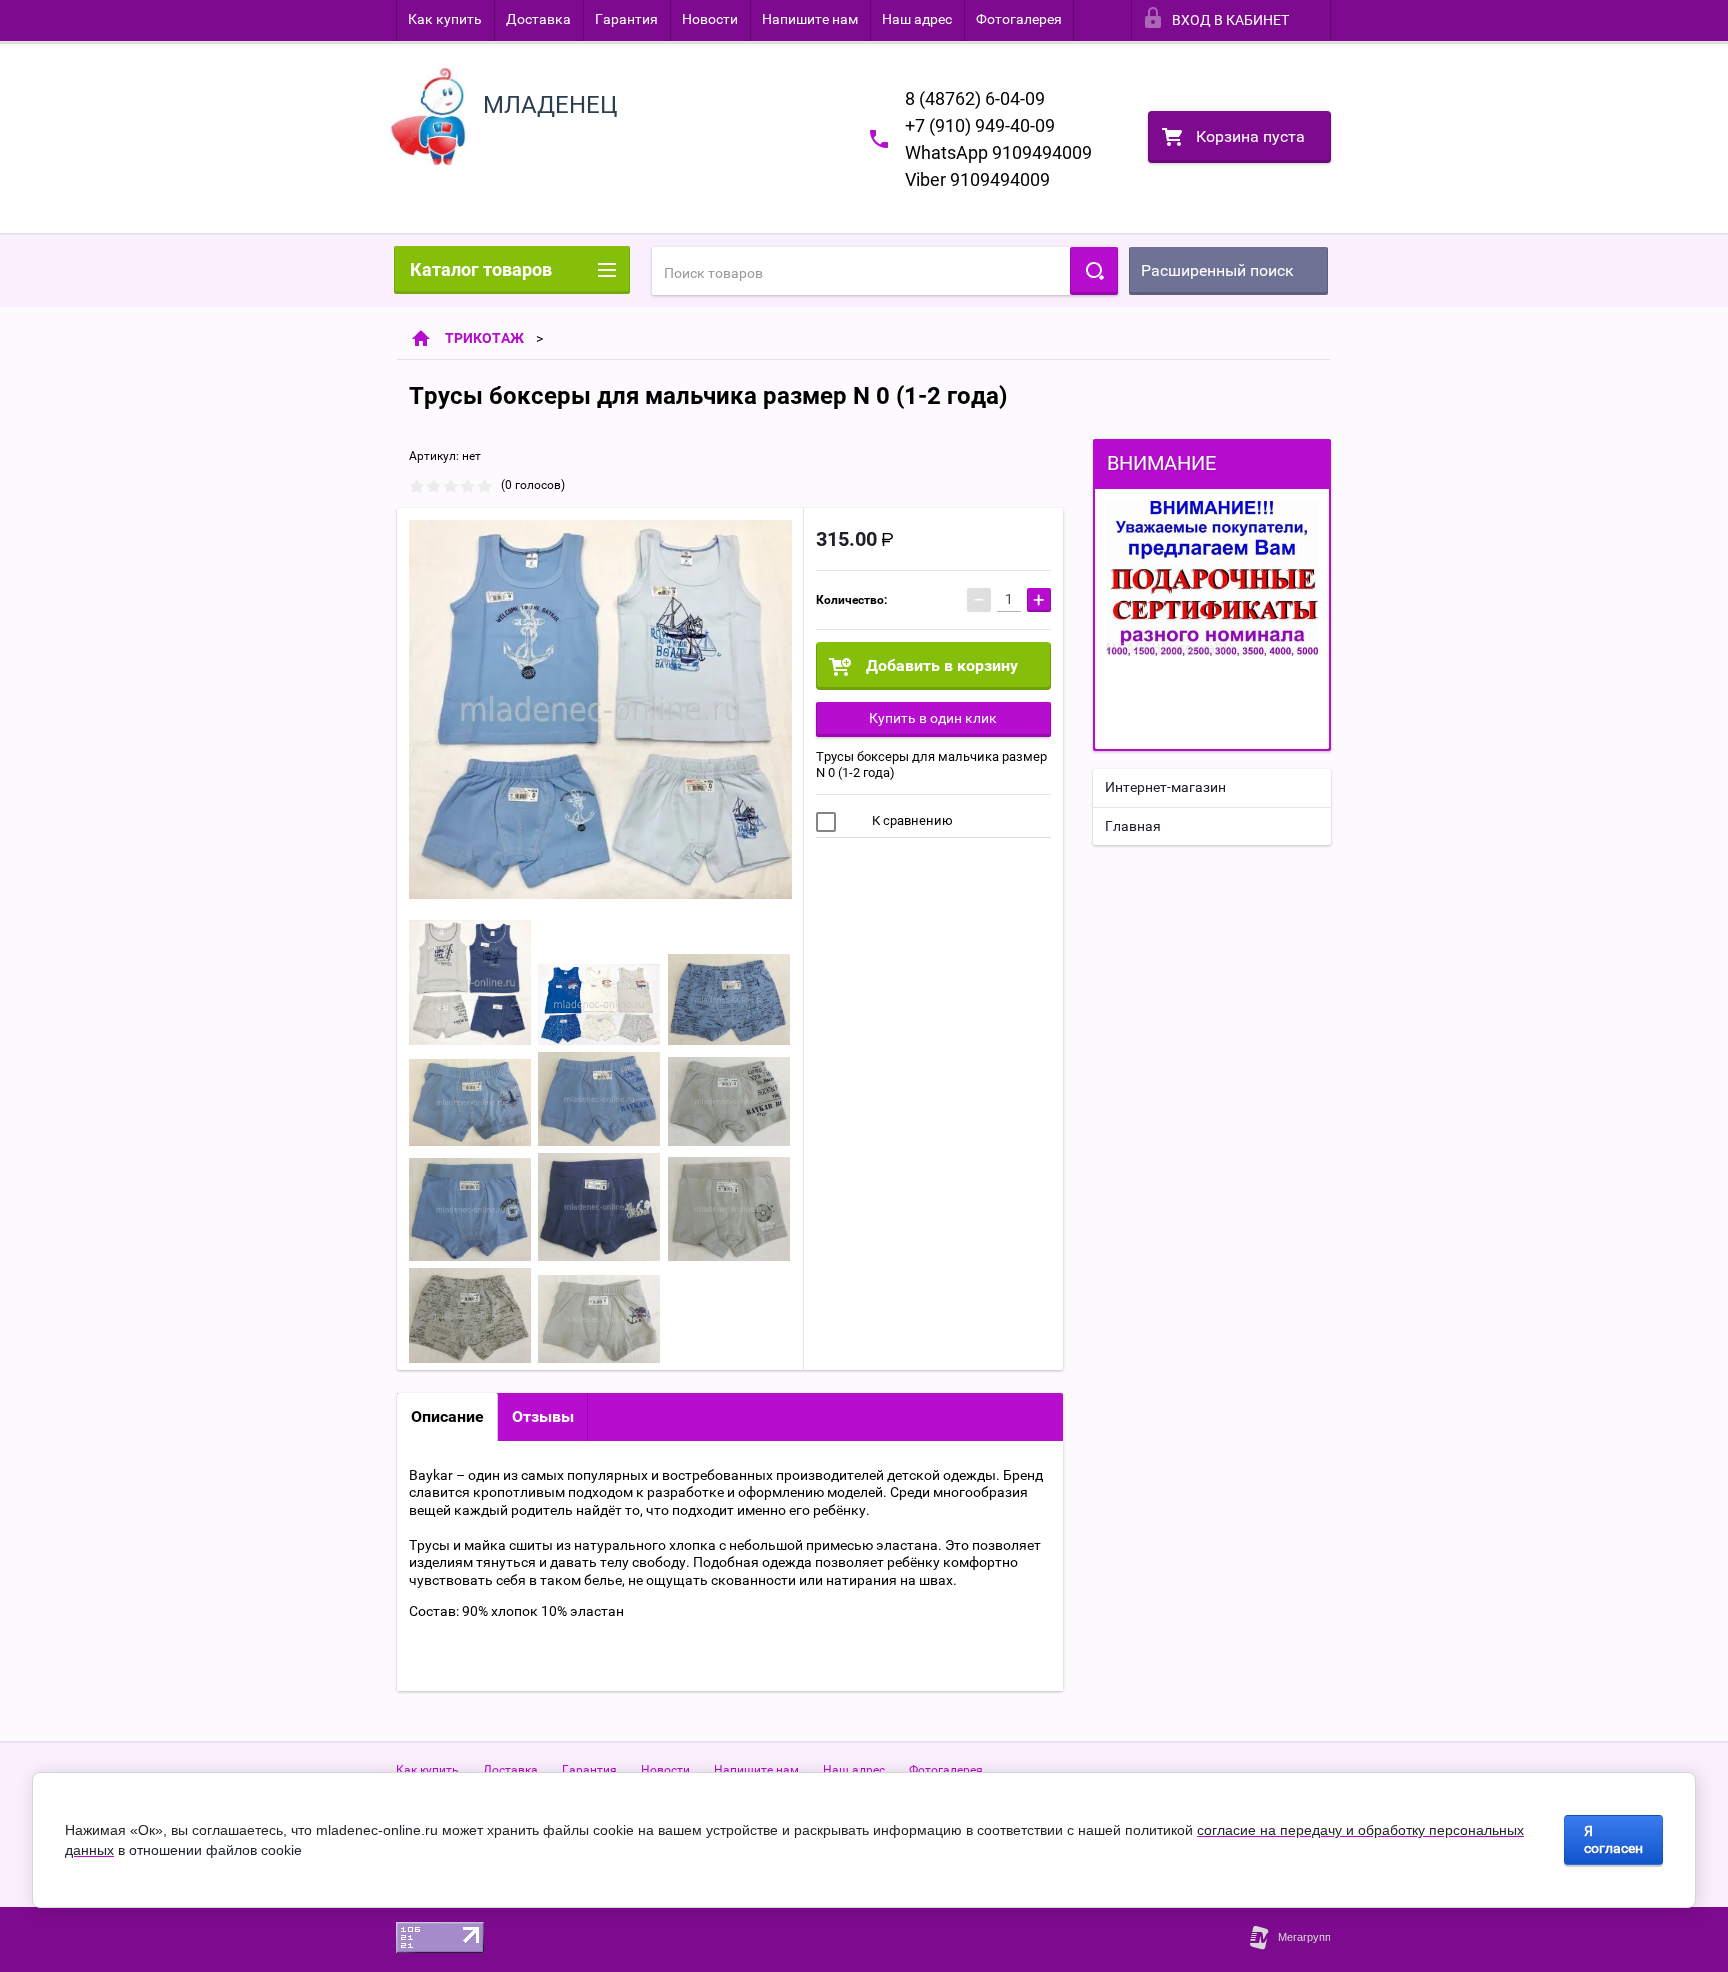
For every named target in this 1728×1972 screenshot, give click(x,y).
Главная (1133, 826)
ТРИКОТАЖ (484, 338)
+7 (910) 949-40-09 (980, 125)
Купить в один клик (933, 718)
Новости (710, 19)
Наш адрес (917, 19)
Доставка (538, 19)
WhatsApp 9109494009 (998, 152)
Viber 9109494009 (977, 179)
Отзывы (543, 1416)
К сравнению (911, 820)
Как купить (445, 19)
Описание (447, 1416)
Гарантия (626, 19)
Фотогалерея (1019, 19)
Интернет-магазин (1165, 787)
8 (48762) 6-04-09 (975, 98)
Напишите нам (810, 19)
